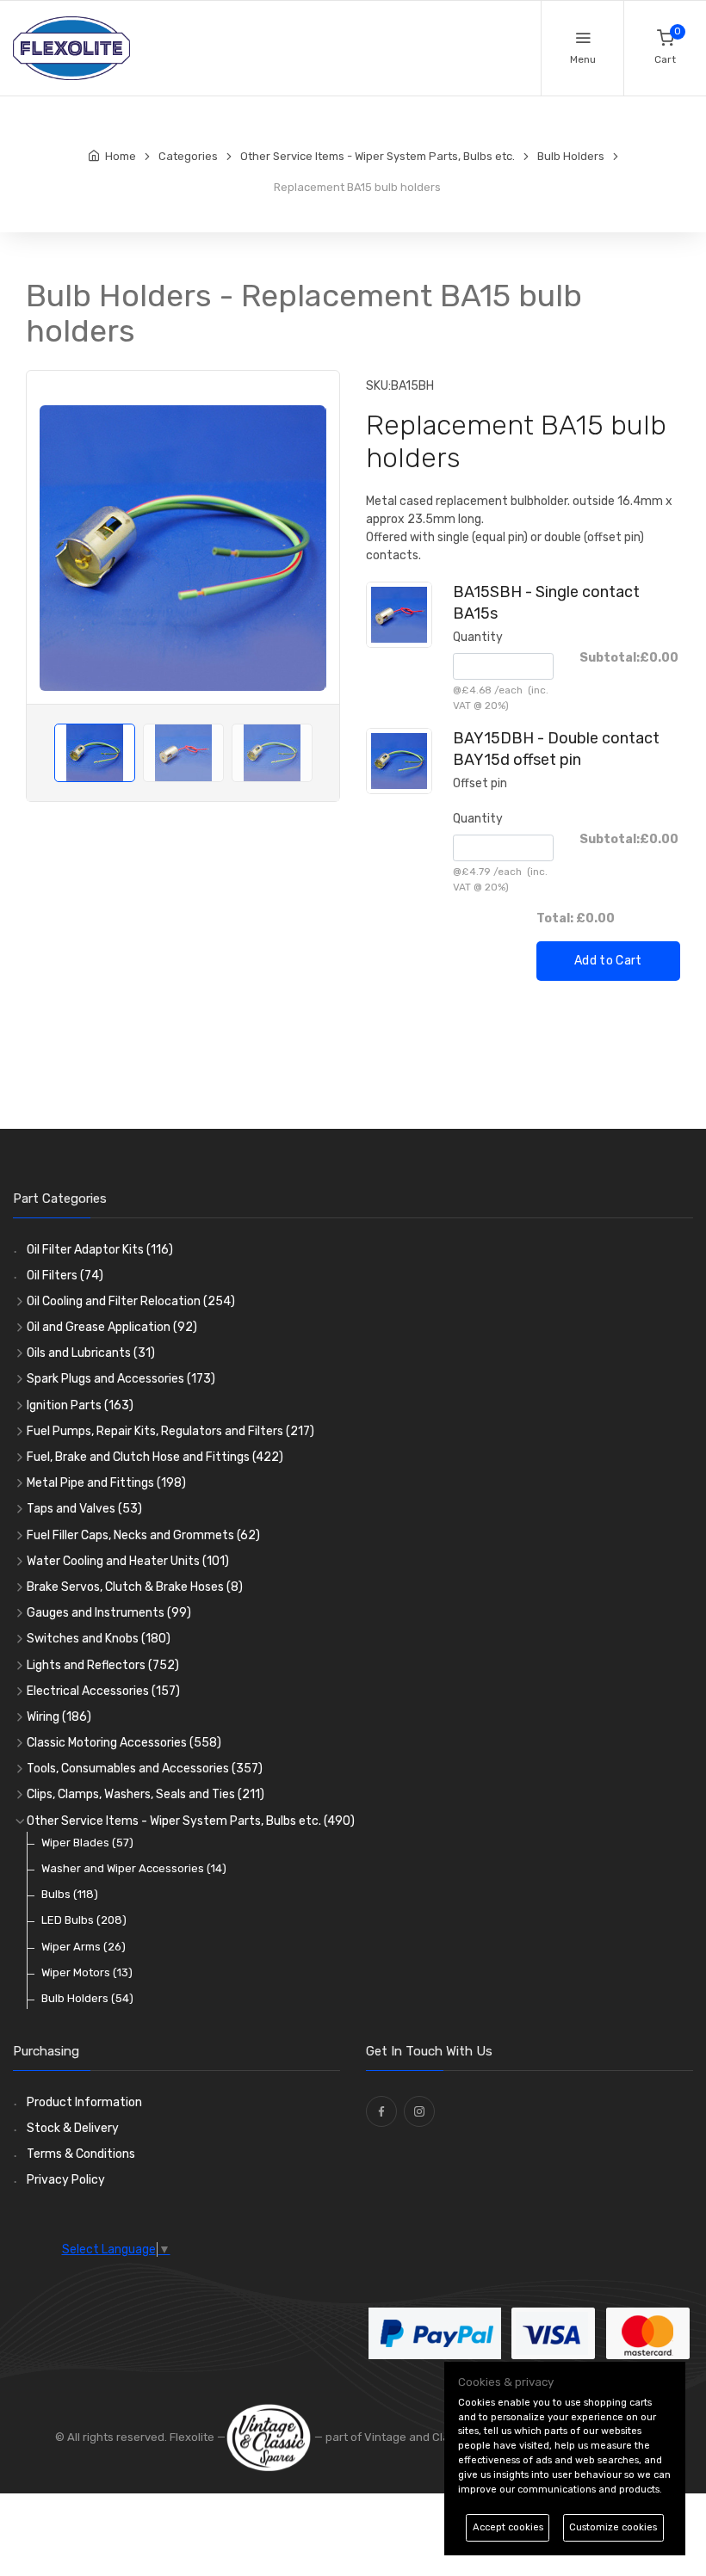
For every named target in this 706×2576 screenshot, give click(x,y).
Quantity (478, 637)
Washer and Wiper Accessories (134, 1868)
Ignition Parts (80, 1405)
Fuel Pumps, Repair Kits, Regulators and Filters (170, 1431)
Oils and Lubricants (91, 1353)
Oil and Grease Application (112, 1327)
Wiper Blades (87, 1843)
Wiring (59, 1717)
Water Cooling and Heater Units (128, 1561)
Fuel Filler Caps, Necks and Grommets (143, 1535)
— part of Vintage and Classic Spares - (416, 2437)
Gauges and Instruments (109, 1613)
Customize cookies (613, 2527)
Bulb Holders (87, 1998)
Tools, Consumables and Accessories (145, 1769)
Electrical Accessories (103, 1691)
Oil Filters (65, 1276)
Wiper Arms (84, 1947)
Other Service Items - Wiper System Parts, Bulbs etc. (191, 1821)
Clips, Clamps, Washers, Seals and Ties (146, 1794)
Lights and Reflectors (103, 1665)
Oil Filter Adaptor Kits (100, 1250)
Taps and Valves (84, 1509)
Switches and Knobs (99, 1639)
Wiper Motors (87, 1972)
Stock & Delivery (73, 2128)
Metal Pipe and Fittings (106, 1483)
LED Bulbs (84, 1920)
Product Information (84, 2102)
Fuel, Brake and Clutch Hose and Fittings (155, 1457)
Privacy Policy (66, 2180)
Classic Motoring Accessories (124, 1743)
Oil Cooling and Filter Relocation (131, 1301)
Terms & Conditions (81, 2154)
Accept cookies (508, 2527)
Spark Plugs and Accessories (121, 1379)
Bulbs (70, 1894)
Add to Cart (608, 961)
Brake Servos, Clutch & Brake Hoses (135, 1587)
